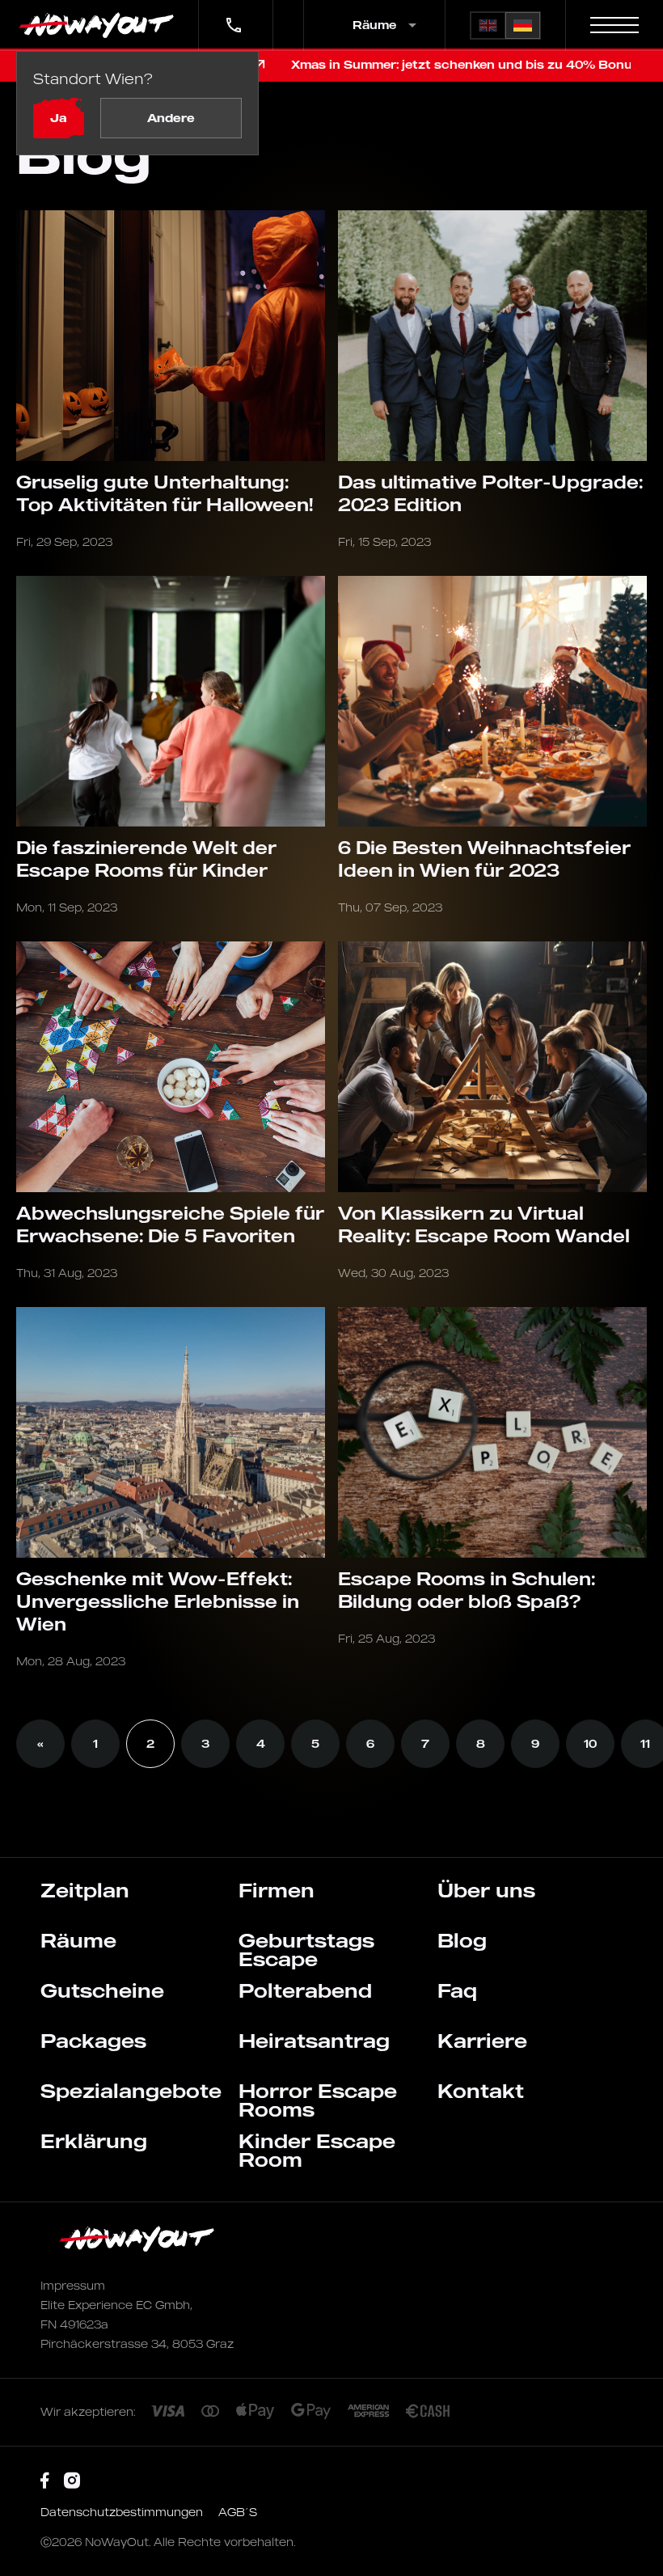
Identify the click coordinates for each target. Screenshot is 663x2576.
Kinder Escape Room (317, 2150)
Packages (93, 2041)
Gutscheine (102, 1990)
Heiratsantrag (314, 2041)
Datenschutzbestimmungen (123, 2512)
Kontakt (481, 2091)
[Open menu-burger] (614, 25)
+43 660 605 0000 (232, 14)
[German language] (523, 25)
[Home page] (99, 25)
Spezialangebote (131, 2091)
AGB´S (238, 2512)
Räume (78, 1940)
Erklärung (94, 2141)
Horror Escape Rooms (318, 2100)
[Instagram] (72, 2481)
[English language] (488, 25)
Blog (462, 1940)
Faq (457, 1990)
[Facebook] (45, 2481)
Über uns (486, 1890)
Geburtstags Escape (306, 1950)
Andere (171, 118)
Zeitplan (85, 1890)
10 (590, 1743)
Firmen (277, 1890)
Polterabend (305, 1990)
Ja (59, 118)
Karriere (482, 2041)
